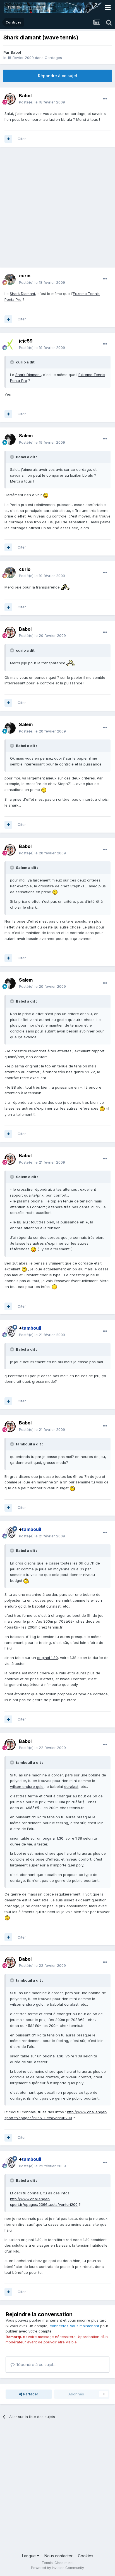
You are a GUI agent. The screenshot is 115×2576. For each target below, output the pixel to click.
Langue (29, 2556)
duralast (53, 1606)
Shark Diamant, (23, 294)
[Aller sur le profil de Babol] (10, 99)
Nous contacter (58, 2556)
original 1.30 (47, 1658)
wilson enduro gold (27, 1786)
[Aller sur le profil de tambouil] (10, 1332)
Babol (16, 52)
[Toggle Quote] (13, 362)
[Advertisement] (57, 210)
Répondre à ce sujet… (35, 2365)
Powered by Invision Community (57, 2568)
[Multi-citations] (8, 139)
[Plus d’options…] (105, 99)
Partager (30, 2394)
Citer (22, 139)
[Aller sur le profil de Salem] (10, 439)
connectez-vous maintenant (74, 2326)
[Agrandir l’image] (46, 495)
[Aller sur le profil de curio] (10, 279)
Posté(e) (42, 102)
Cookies (86, 2556)
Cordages (53, 58)
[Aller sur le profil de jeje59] (10, 344)
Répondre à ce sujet (58, 76)
